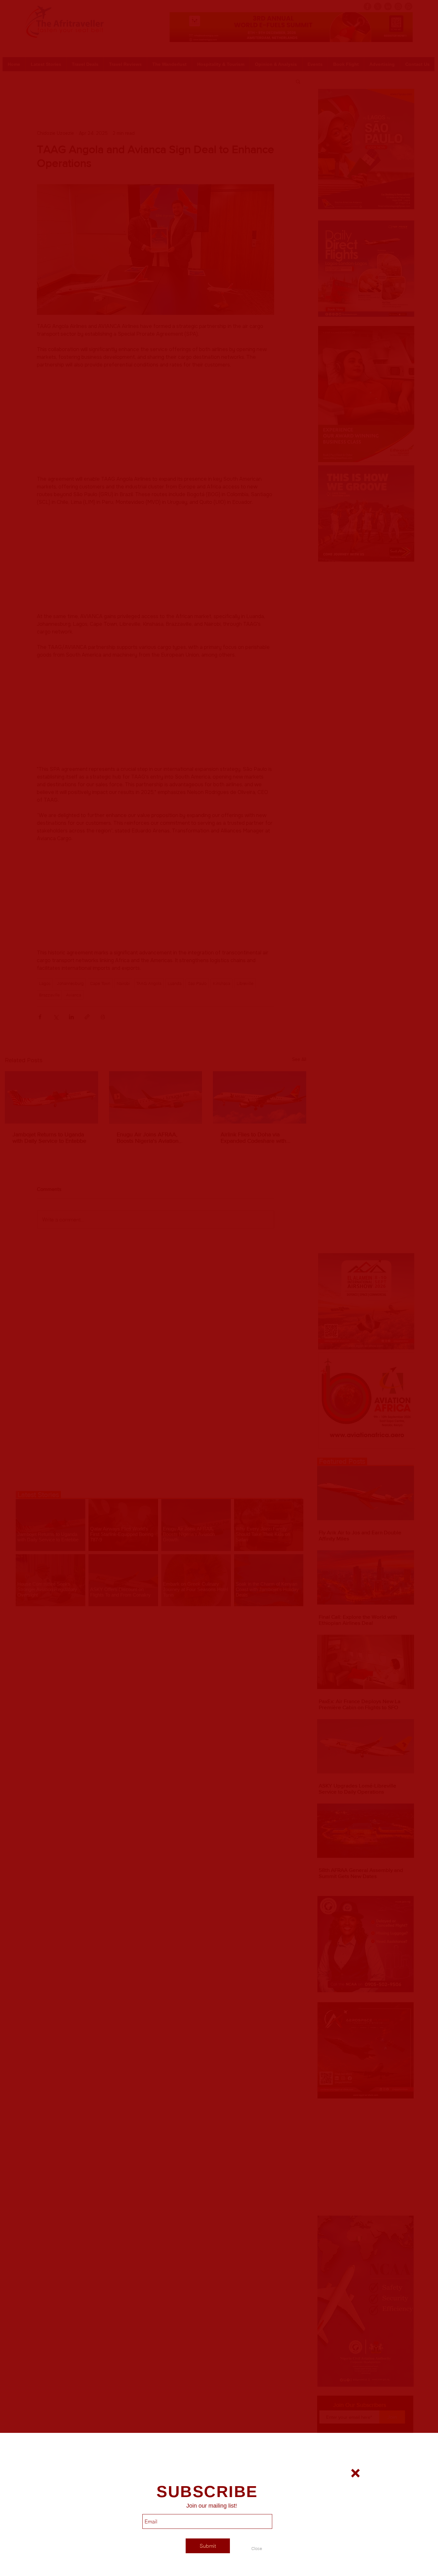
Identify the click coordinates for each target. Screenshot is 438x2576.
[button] (257, 2548)
